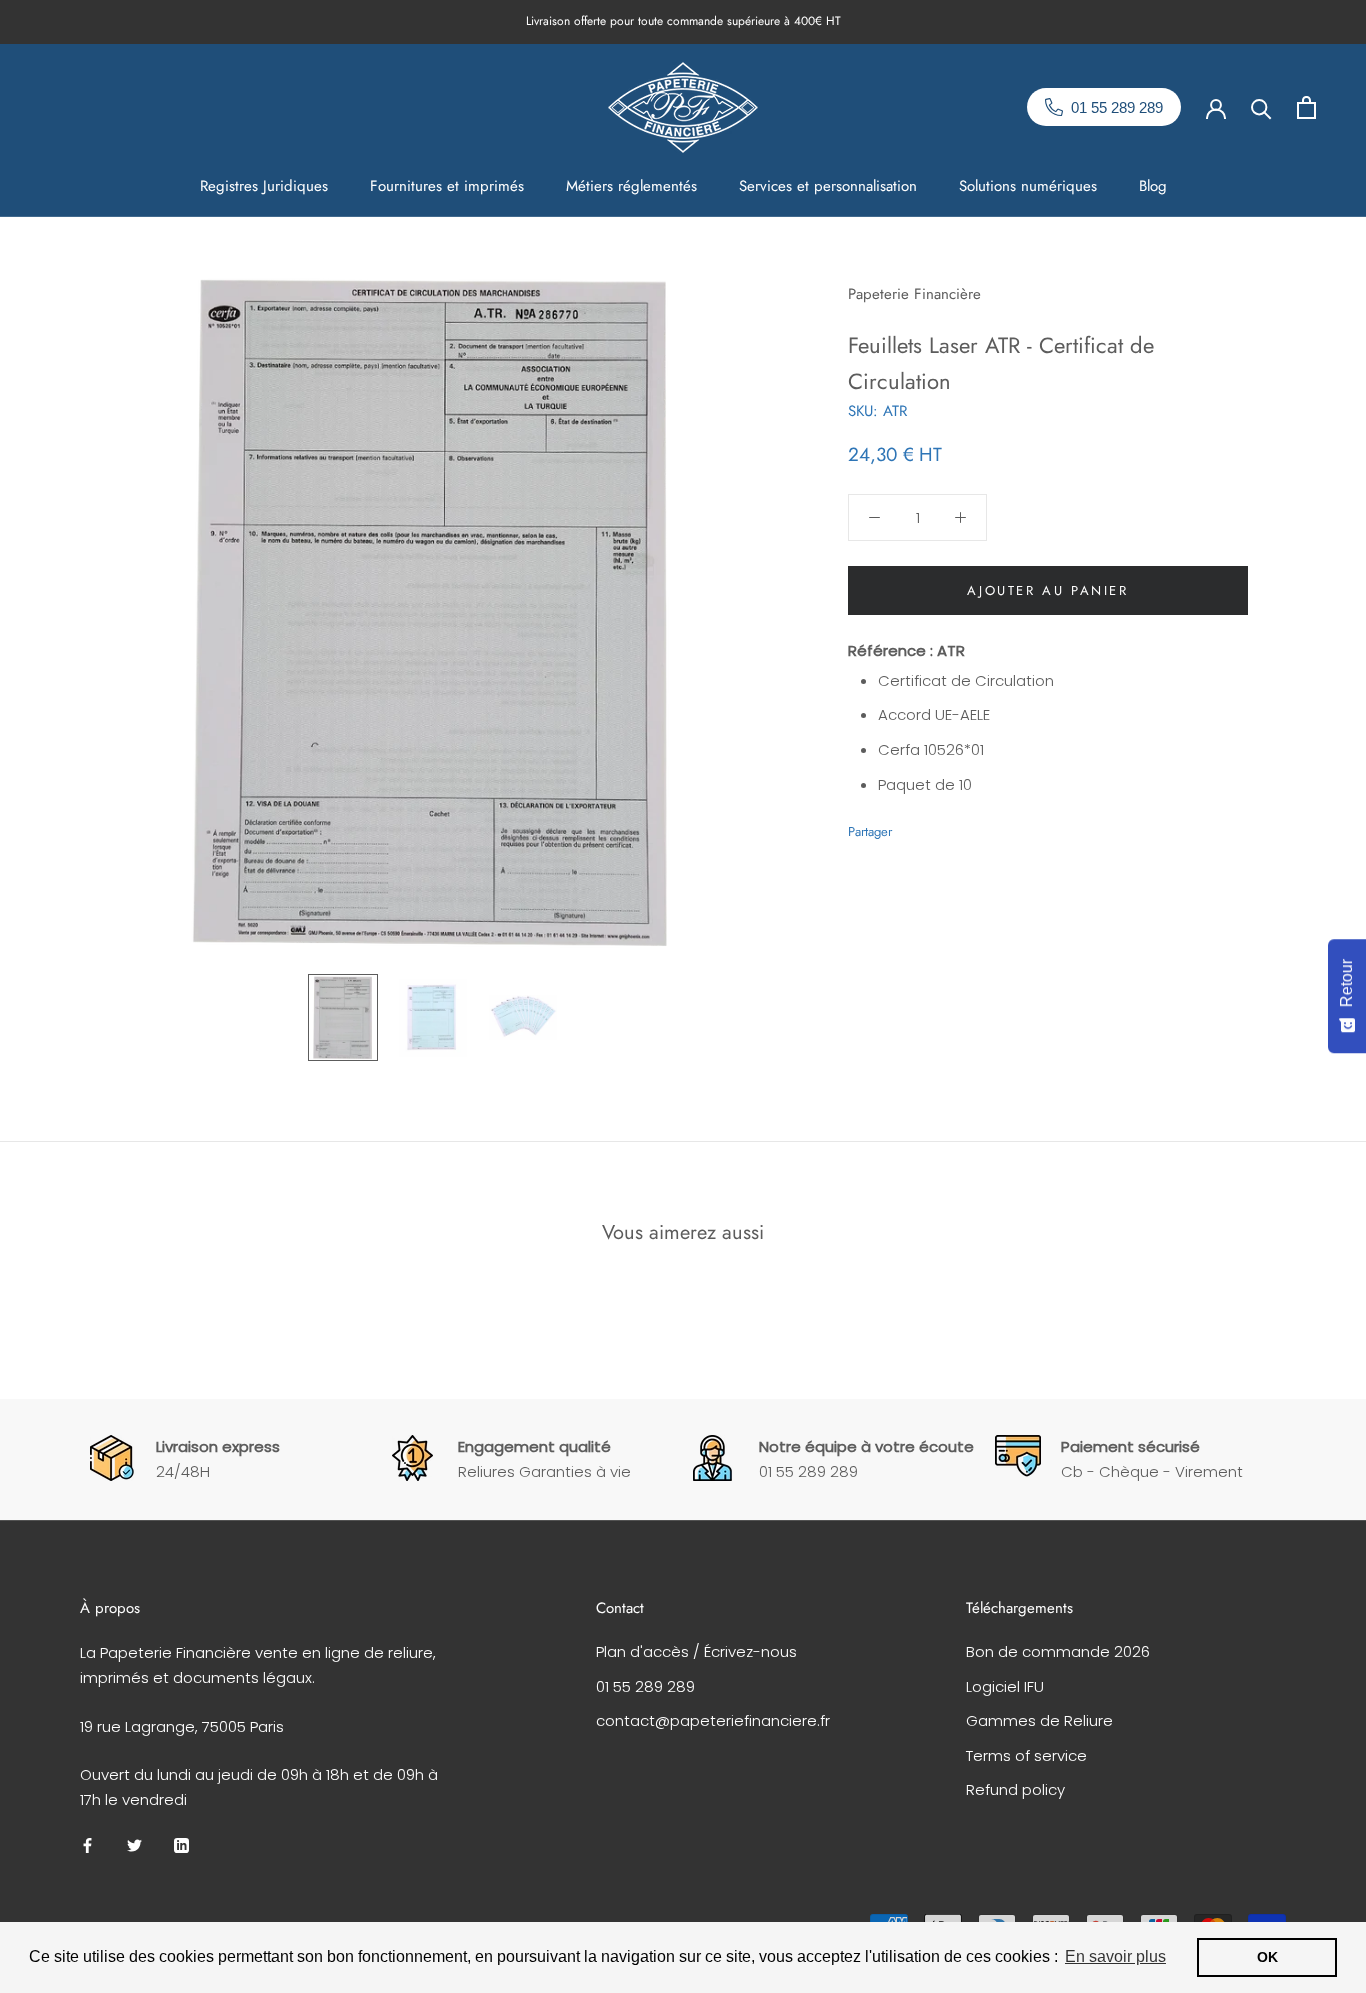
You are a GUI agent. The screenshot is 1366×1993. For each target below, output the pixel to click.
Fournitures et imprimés (447, 186)
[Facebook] (911, 826)
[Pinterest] (963, 826)
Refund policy (1015, 1789)
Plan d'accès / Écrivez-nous (696, 1651)
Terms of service (1026, 1755)
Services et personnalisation (828, 186)
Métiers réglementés (631, 186)
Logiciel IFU (1005, 1686)
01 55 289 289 (645, 1686)
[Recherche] (1261, 107)
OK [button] (1267, 1957)
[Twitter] (937, 826)
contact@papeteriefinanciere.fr (713, 1720)
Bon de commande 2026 (1058, 1651)
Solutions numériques (1028, 186)
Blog (1153, 186)
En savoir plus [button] (1115, 1956)
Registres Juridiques (264, 186)
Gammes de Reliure (1039, 1720)
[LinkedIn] (181, 1845)
